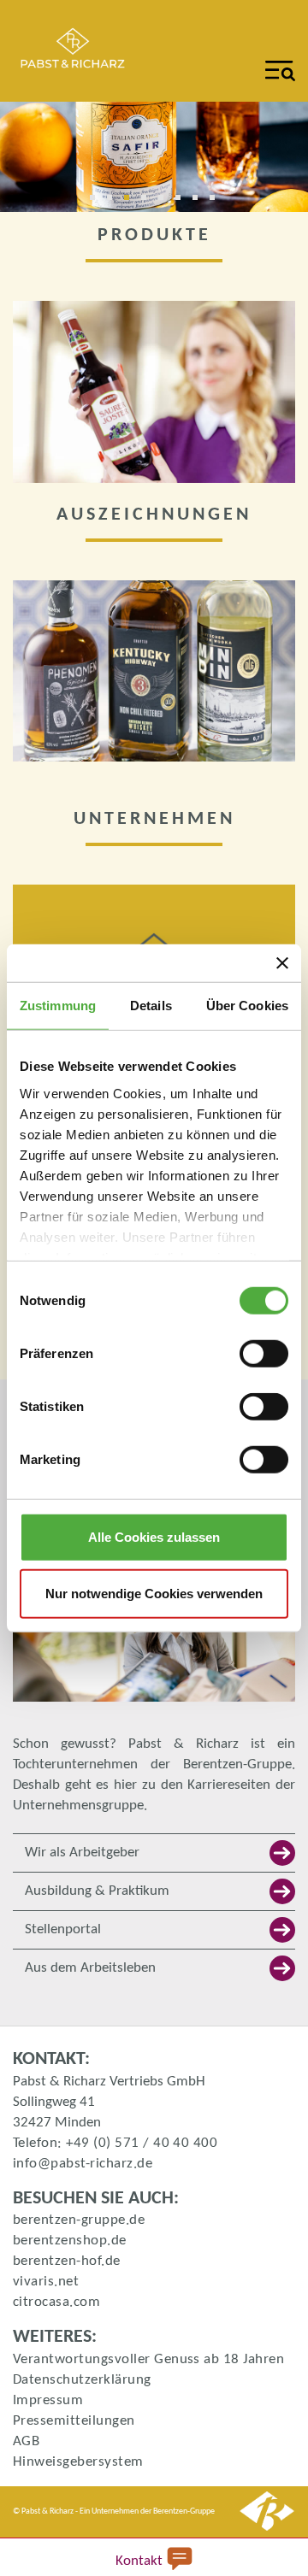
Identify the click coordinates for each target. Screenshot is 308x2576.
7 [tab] (201, 203)
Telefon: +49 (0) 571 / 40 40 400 (115, 2143)
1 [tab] (98, 203)
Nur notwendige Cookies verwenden (154, 1593)
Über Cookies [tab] (247, 1006)
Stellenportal (63, 1929)
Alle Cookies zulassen (154, 1537)
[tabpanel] (154, 157)
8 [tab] (218, 203)
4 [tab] (150, 203)
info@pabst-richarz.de (83, 2164)
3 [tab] (133, 203)
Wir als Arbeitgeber (82, 1853)
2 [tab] (115, 203)
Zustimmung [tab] (58, 1006)
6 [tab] (184, 203)
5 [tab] (167, 203)
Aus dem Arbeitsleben (90, 1968)
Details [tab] (151, 1006)
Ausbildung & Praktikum (97, 1891)
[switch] (264, 1354)
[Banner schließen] (282, 963)
